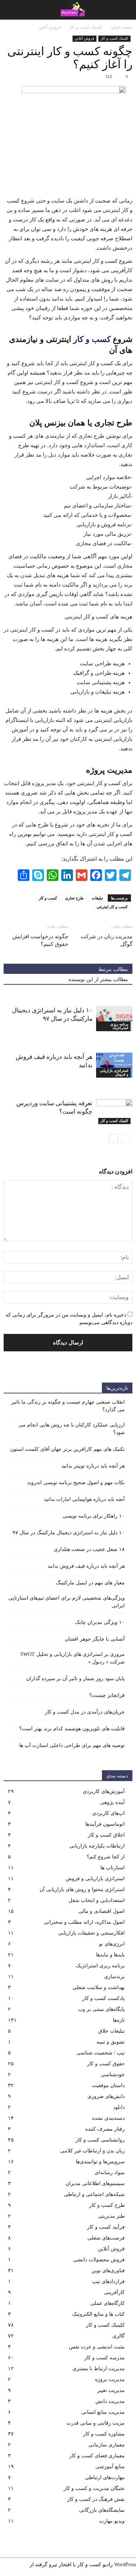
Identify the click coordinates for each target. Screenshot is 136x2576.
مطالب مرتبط (113, 969)
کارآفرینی (114, 2292)
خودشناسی (113, 2075)
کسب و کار (92, 339)
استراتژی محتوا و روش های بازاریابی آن (82, 1889)
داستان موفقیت (108, 2085)
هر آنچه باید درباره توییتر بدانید (93, 1466)
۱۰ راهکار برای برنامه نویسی (94, 1516)
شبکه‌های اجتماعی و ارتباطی (94, 2194)
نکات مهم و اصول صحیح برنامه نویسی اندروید (76, 1483)
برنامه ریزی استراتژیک (119, 1026)
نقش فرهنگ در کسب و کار (96, 2499)
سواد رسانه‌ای (110, 2173)
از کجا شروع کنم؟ (106, 1857)
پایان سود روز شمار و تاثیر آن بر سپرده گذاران (75, 1679)
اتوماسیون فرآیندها (105, 1824)
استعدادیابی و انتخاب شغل (97, 1900)
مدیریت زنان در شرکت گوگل (106, 940)
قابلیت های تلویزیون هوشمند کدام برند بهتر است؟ (72, 1729)
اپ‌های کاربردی (108, 1813)
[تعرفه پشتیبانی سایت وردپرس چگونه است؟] (114, 1112)
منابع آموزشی (110, 2467)
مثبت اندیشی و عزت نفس (97, 2347)
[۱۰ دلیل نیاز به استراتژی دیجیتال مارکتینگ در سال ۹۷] (114, 1019)
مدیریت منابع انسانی (103, 2412)
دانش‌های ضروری (106, 2096)
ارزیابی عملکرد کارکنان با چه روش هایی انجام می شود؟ (72, 1429)
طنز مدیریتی (111, 2216)
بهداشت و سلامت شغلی (99, 1987)
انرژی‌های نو (112, 1944)
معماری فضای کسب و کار (97, 2456)
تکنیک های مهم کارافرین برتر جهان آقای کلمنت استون (67, 1449)
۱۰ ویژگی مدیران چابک (100, 1622)
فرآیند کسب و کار (106, 2227)
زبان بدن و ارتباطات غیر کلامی (92, 2151)
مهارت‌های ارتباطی (105, 2477)
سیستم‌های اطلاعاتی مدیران (95, 2183)
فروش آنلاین (85, 38)
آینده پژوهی (112, 1802)
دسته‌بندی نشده (108, 2118)
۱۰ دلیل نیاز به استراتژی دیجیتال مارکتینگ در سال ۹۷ (69, 1533)
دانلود (119, 2107)
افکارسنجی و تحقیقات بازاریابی (91, 1933)
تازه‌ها (119, 2020)
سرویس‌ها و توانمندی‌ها (100, 2162)
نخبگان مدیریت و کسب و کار (94, 2488)
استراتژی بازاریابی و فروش (114, 1072)
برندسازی (114, 1977)
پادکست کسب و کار (104, 1998)
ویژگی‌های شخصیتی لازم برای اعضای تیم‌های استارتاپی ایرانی (67, 1602)
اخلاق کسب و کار (106, 1835)
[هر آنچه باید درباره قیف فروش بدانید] (114, 1065)
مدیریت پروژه (110, 2379)
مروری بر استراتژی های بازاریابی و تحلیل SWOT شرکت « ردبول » (73, 1658)
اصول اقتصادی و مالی (102, 1911)
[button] (10, 10)
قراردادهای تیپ (108, 2281)
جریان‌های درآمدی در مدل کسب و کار (85, 1712)
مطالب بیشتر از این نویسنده (98, 979)
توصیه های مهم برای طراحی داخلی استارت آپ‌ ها (72, 1745)
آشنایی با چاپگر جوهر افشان (95, 1639)
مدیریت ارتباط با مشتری (99, 2369)
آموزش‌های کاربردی (104, 1791)
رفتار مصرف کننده (105, 2129)
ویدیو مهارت (112, 2521)
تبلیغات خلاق (112, 2031)
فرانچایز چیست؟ (107, 1695)
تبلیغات (97, 898)
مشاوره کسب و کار (104, 2434)
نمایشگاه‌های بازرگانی (102, 2510)
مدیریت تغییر (111, 2390)
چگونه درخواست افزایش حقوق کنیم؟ (40, 940)
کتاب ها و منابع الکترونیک (98, 2314)
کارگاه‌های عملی (108, 2303)
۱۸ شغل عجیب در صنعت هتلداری (89, 1549)
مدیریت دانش (110, 2401)
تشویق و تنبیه (111, 2042)
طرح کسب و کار (107, 2205)
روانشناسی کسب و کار (100, 2140)
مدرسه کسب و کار (104, 2358)
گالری (119, 2336)
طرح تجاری (74, 898)
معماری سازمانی (107, 2445)
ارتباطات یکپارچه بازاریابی (97, 1846)
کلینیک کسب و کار (114, 38)
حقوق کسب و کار (106, 2064)
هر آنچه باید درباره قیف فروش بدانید (86, 1566)
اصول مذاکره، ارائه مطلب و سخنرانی (84, 1922)
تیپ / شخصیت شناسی (101, 2053)
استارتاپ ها (113, 1868)
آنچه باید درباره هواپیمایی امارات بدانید (84, 1499)
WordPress (125, 2565)
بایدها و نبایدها (110, 1955)
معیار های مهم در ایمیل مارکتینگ (90, 1583)
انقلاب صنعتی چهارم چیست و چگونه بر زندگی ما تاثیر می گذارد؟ (68, 1406)
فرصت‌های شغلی (106, 2238)
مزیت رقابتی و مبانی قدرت (96, 2423)
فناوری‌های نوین (108, 2271)
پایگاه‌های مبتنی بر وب (101, 2009)
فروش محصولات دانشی (99, 2260)
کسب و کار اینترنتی (112, 907)
